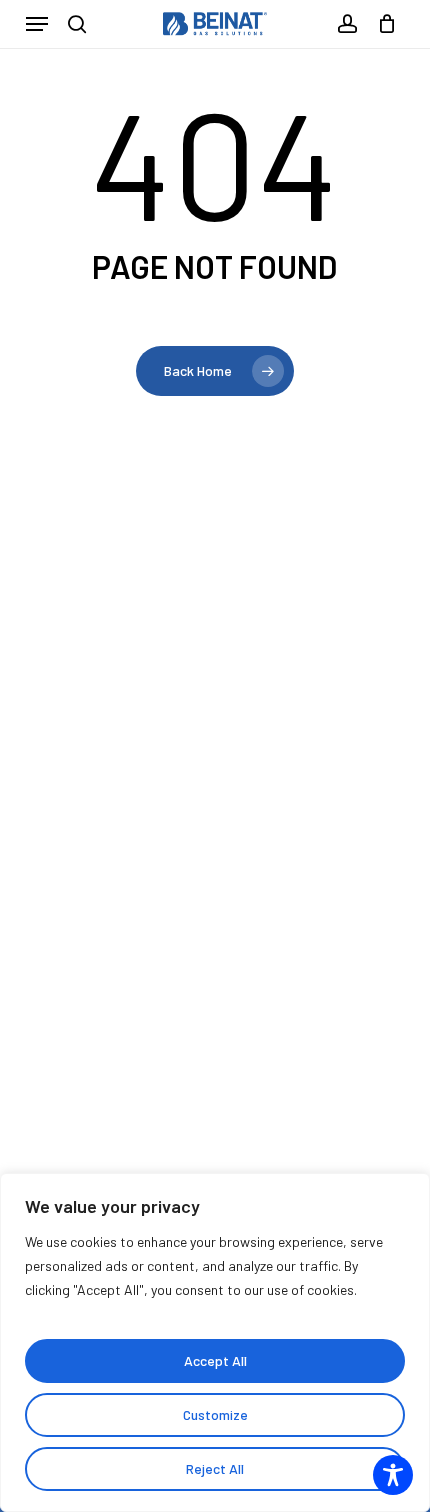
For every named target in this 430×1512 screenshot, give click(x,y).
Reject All (215, 1468)
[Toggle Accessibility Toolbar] (393, 1475)
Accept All (215, 1360)
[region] (215, 1342)
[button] (37, 24)
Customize (215, 1414)
